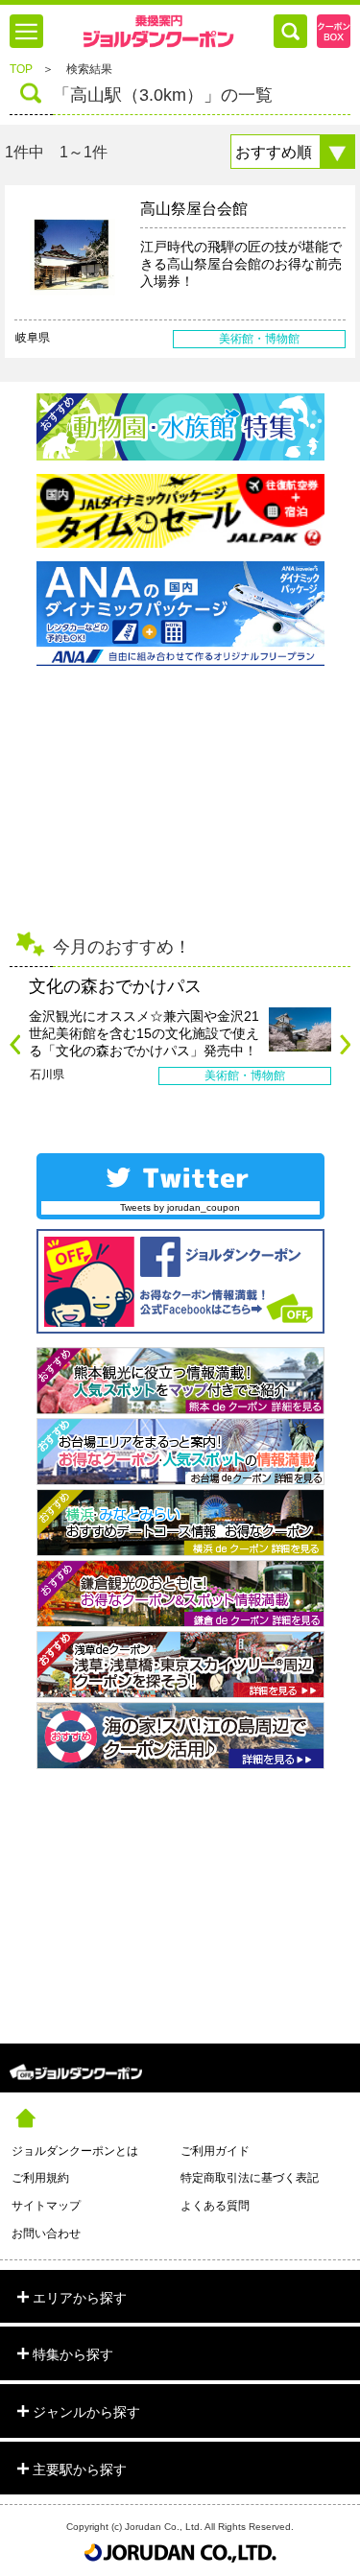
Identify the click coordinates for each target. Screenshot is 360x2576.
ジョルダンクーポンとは (75, 2151)
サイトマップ (46, 2206)
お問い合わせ (46, 2233)
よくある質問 (215, 2206)
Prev (15, 1044)
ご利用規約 (40, 2178)
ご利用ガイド (215, 2151)
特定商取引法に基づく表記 (250, 2178)
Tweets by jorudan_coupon (180, 1207)
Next (345, 1044)
